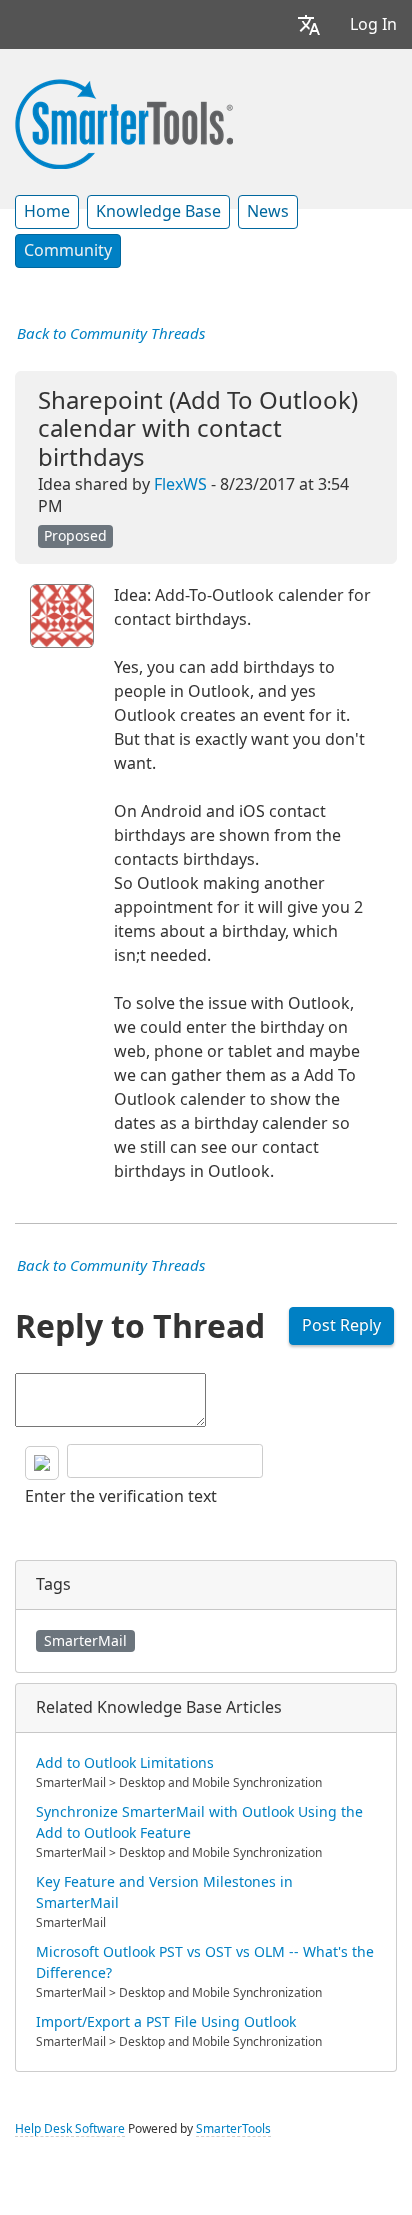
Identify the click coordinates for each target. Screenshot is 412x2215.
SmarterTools (233, 2129)
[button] (309, 24)
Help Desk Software (70, 2129)
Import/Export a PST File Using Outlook (166, 2022)
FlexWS (180, 484)
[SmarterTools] (124, 122)
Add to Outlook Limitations (125, 1763)
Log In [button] (373, 24)
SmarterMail (85, 1641)
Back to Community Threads (111, 334)
